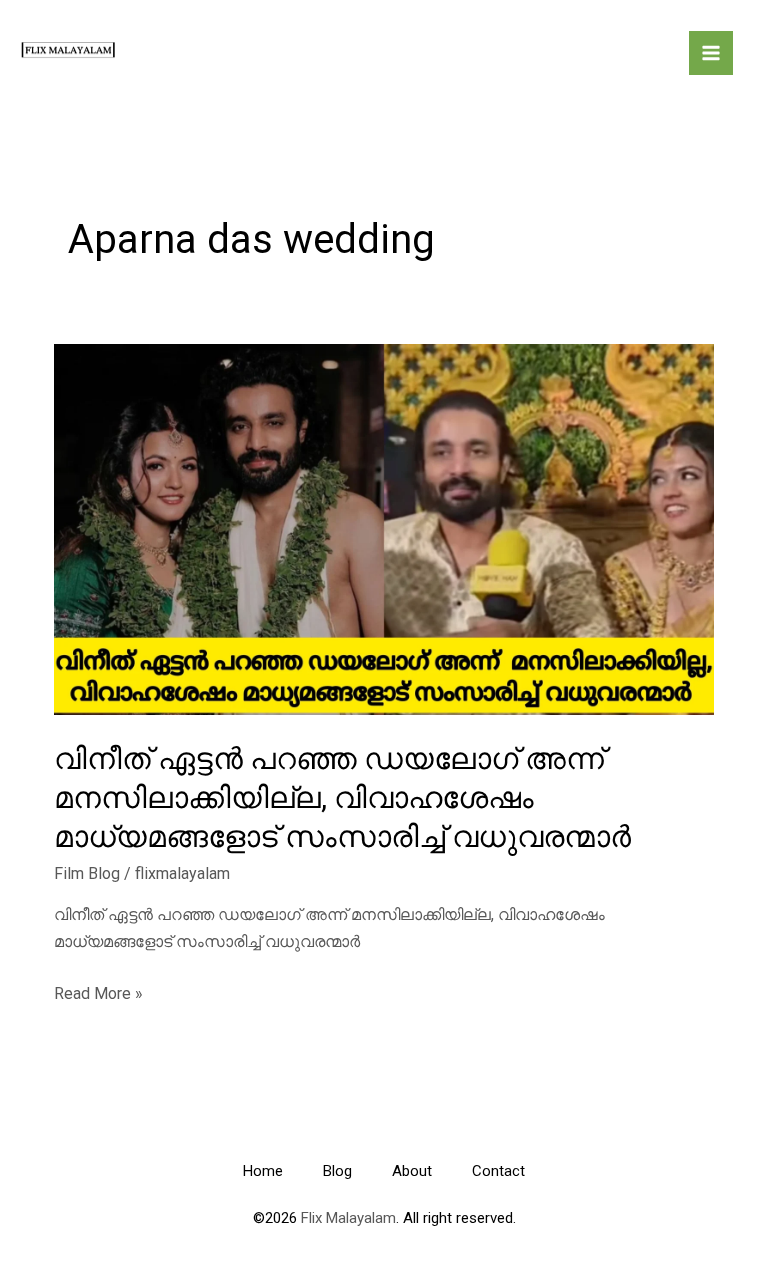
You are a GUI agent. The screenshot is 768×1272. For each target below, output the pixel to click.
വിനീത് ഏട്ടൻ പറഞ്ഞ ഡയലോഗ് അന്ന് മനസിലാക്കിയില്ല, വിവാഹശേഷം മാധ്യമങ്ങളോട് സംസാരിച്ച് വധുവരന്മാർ (342, 797)
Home (263, 1171)
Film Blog (87, 873)
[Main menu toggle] (711, 53)
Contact (498, 1171)
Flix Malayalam (346, 1218)
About (412, 1171)
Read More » (98, 995)
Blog (337, 1171)
